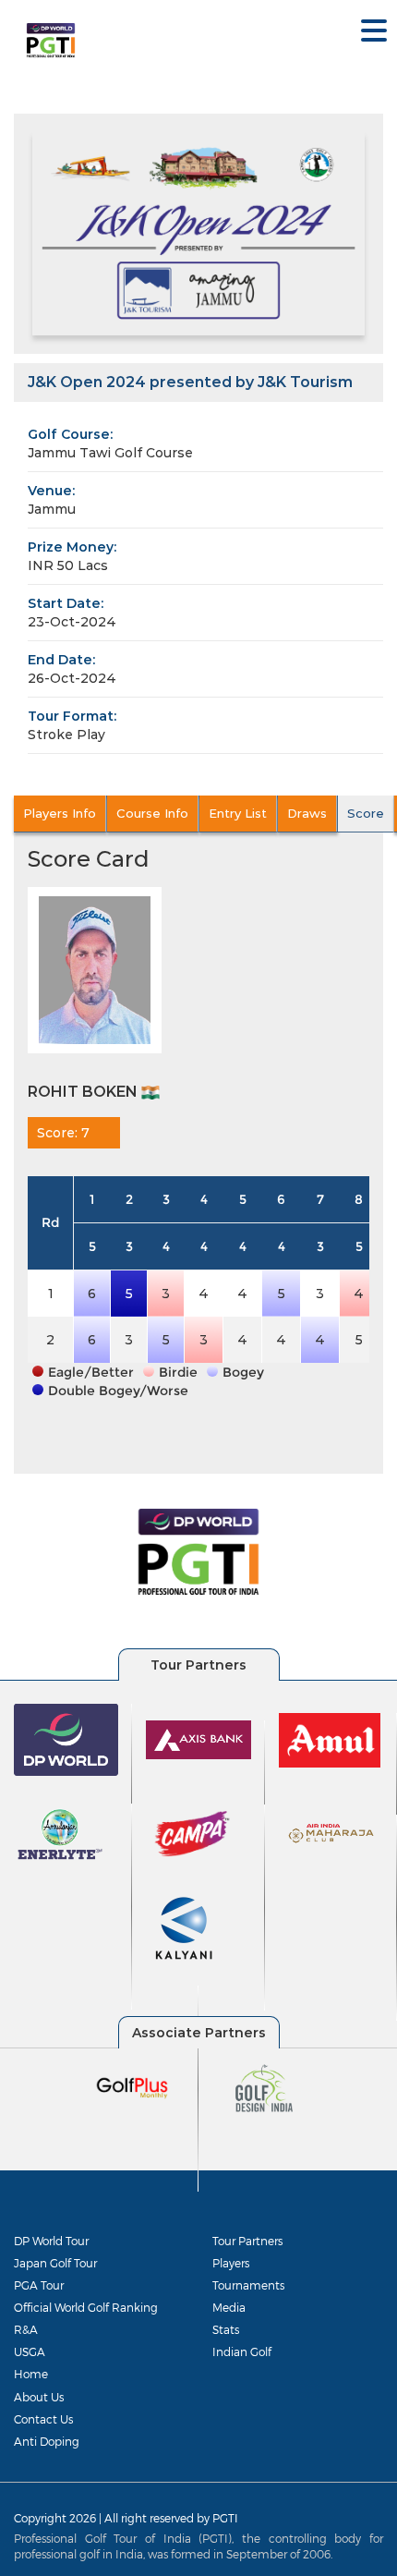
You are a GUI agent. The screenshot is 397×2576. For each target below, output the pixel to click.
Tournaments (248, 2285)
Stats (226, 2329)
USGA (30, 2351)
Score (366, 813)
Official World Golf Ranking (86, 2307)
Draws (307, 813)
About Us (39, 2397)
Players (231, 2263)
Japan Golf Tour (55, 2263)
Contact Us (43, 2419)
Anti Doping (47, 2441)
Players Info (60, 813)
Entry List (238, 813)
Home (31, 2374)
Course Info (152, 813)
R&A (26, 2329)
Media (229, 2307)
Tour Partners (247, 2241)
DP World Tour (51, 2241)
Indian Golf (242, 2351)
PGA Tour (39, 2285)
